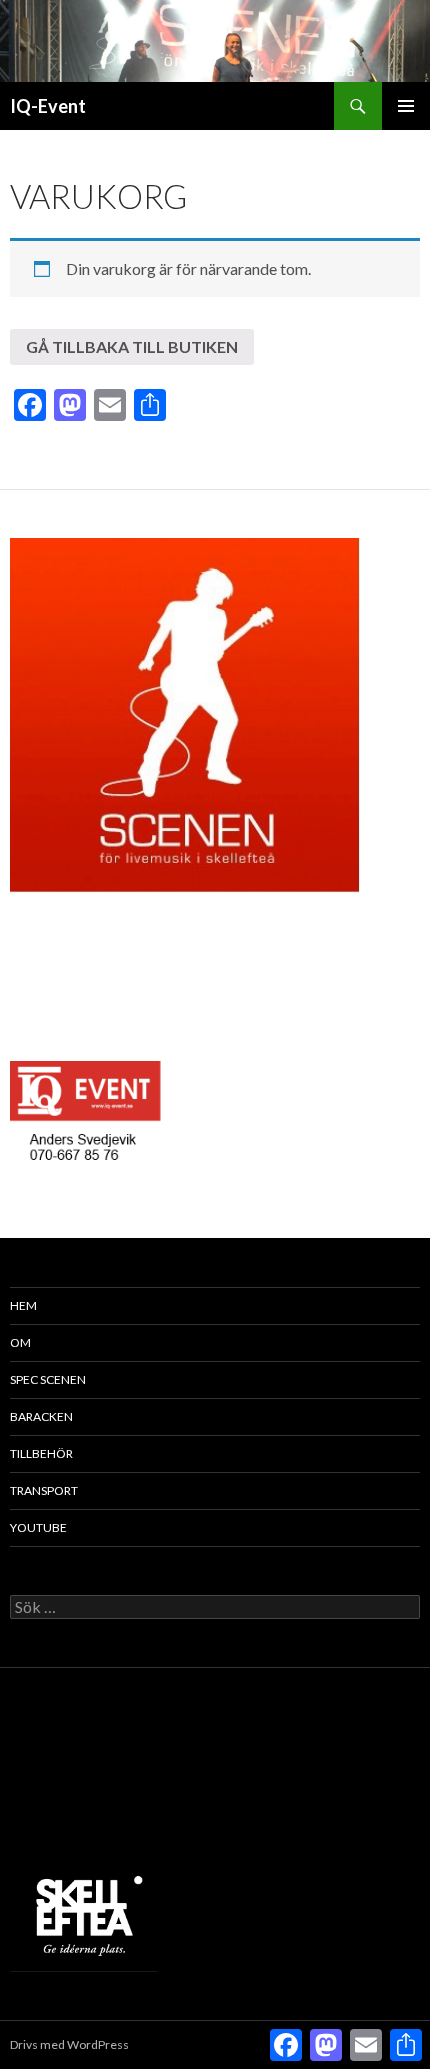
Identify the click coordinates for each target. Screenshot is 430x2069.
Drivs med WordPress (69, 2044)
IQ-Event (48, 106)
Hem (23, 1305)
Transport (44, 1490)
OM (20, 1342)
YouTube (38, 1527)
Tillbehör (41, 1453)
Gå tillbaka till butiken (132, 346)
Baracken (41, 1416)
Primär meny (406, 106)
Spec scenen (48, 1379)
